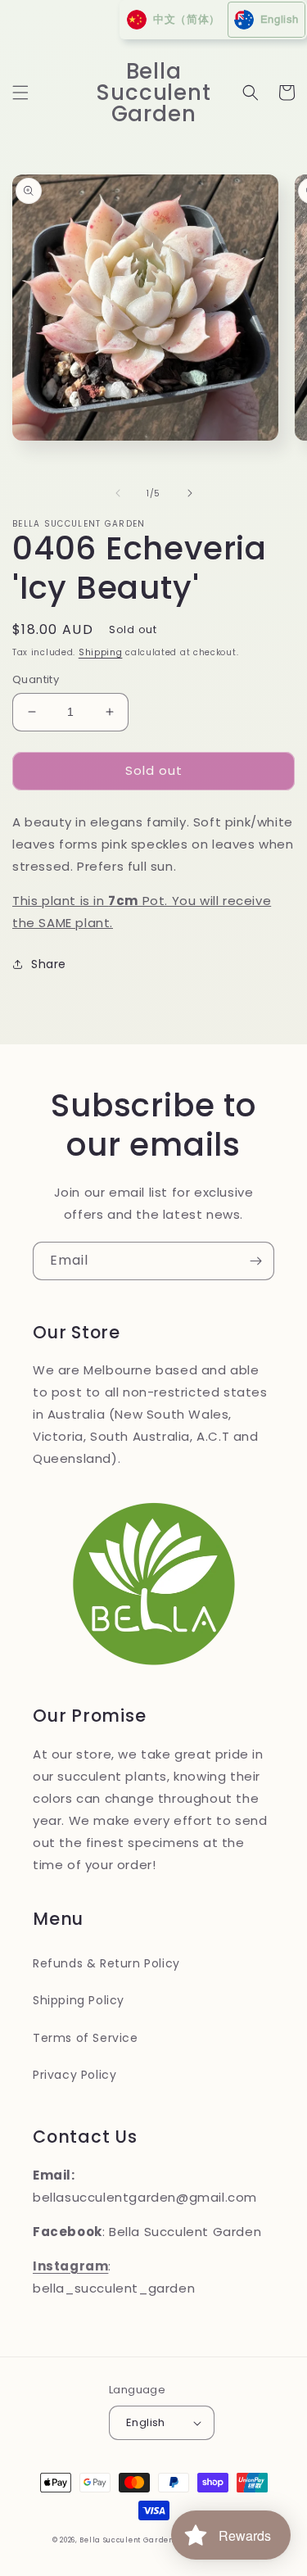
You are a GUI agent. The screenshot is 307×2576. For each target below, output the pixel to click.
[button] (20, 93)
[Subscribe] (255, 1261)
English (146, 2422)
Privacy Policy (74, 2075)
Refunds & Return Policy (106, 1963)
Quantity (36, 679)
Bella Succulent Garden (126, 2540)
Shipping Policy (79, 2000)
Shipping (101, 652)
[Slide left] (118, 493)
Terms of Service (86, 2038)
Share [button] (49, 964)
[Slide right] (190, 493)
